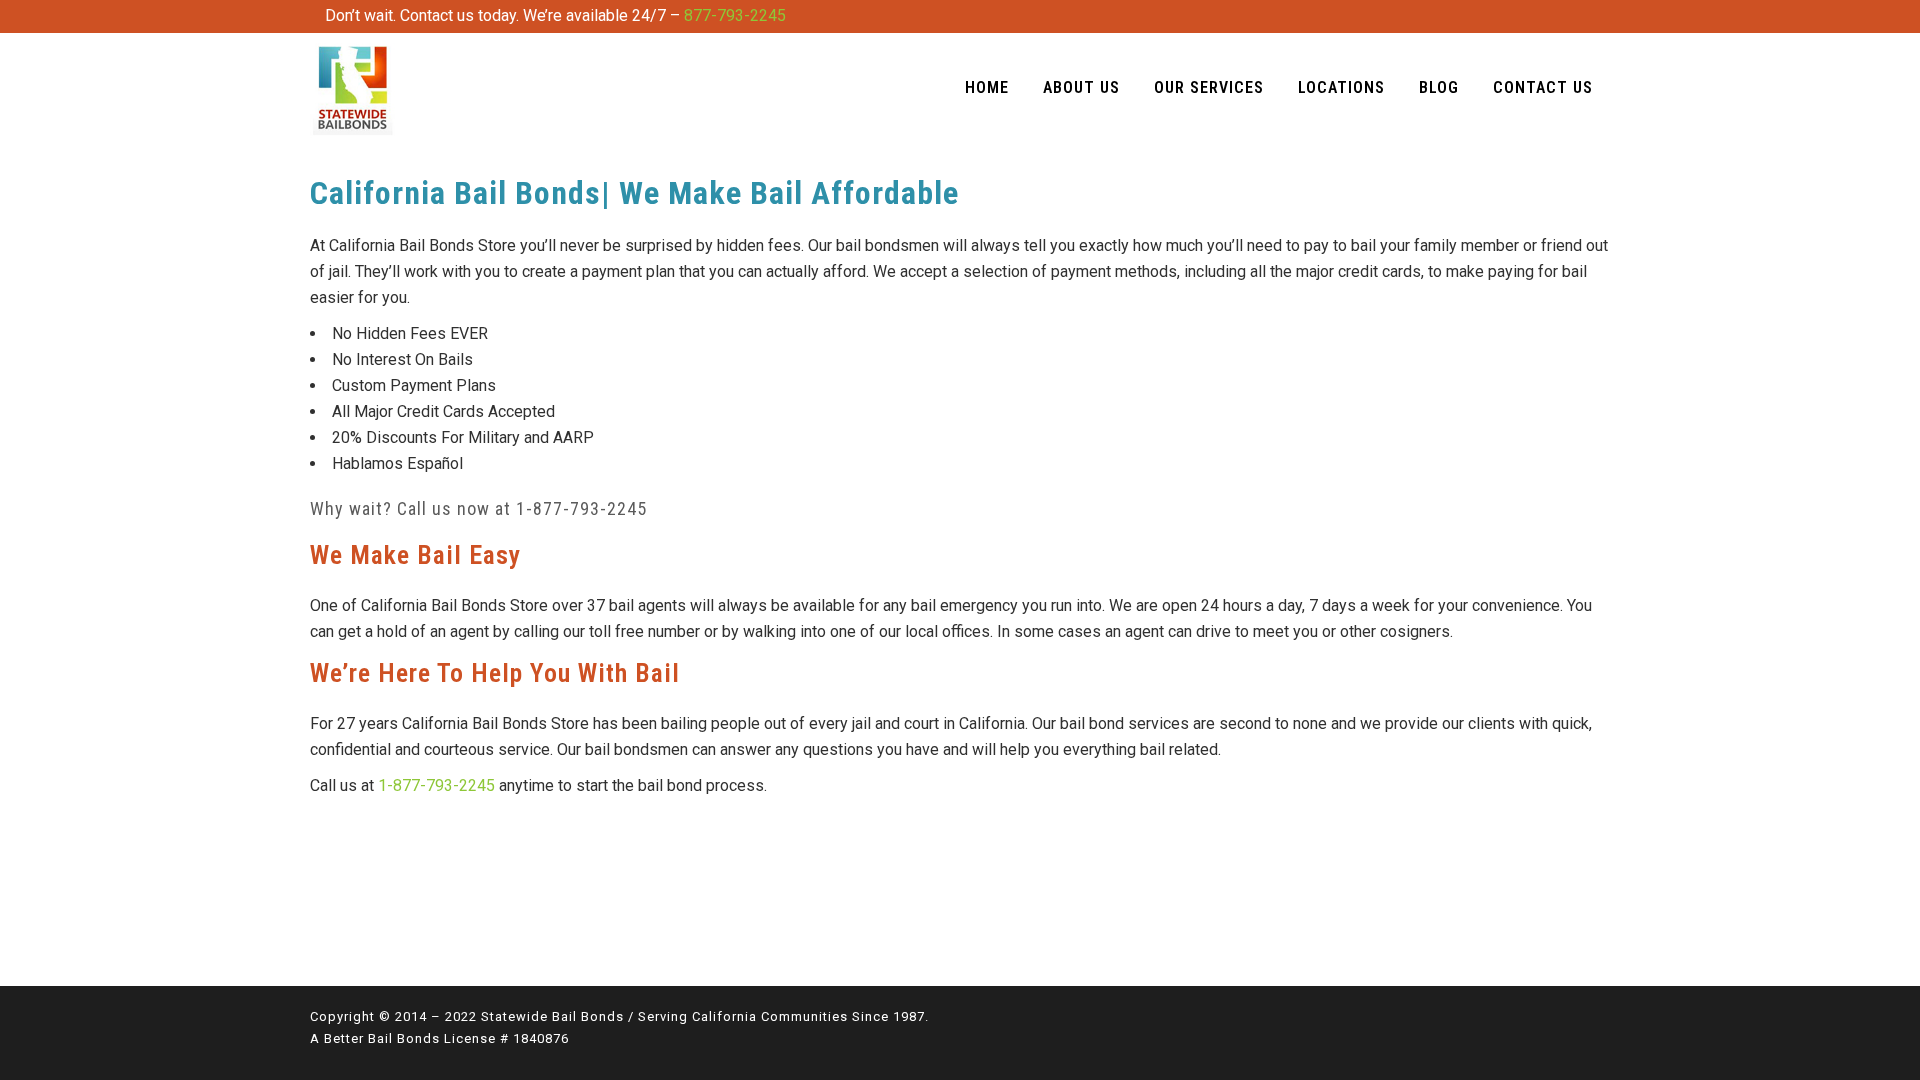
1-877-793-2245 (581, 508)
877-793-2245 (735, 15)
